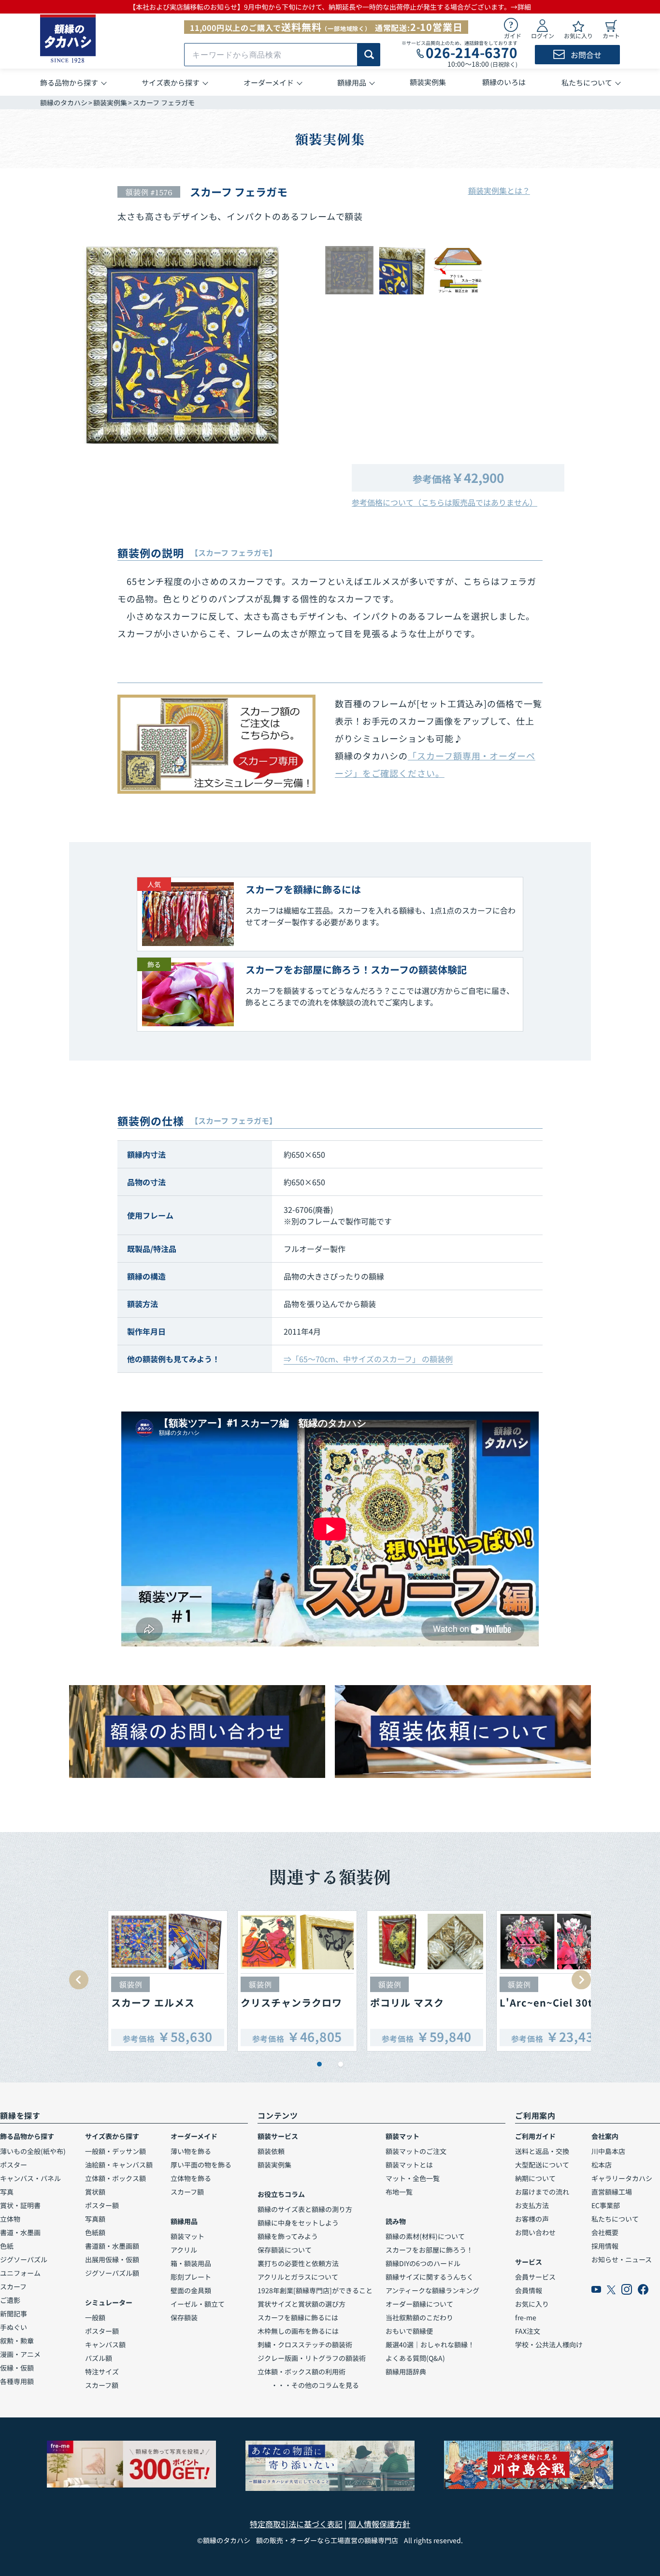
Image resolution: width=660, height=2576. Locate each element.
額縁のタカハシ (64, 102)
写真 (7, 2192)
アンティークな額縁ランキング (432, 2290)
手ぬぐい (14, 2327)
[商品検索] (369, 55)
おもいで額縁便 (409, 2331)
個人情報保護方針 (379, 2524)
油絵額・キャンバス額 (119, 2165)
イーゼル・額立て (198, 2304)
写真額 (95, 2219)
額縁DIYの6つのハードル (423, 2263)
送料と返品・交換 (542, 2151)
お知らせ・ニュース (622, 2259)
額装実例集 (110, 102)
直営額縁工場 (612, 2192)
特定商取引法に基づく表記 (296, 2524)
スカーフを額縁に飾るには (298, 2317)
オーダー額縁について (419, 2304)
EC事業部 (606, 2205)
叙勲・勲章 (17, 2341)
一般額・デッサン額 (115, 2151)
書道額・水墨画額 (112, 2246)
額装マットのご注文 (416, 2151)
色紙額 (95, 2232)
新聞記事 (14, 2314)
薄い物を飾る (191, 2151)
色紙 (7, 2246)
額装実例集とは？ (499, 190)
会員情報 (529, 2290)
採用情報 (605, 2246)
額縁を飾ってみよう (288, 2236)
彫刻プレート (191, 2277)
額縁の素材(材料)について (425, 2236)
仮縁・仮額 (17, 2368)
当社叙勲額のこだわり (419, 2317)
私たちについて (615, 2219)
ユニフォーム (20, 2273)
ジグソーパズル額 (112, 2273)
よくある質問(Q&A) (415, 2358)
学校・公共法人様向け (549, 2344)
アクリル (184, 2250)
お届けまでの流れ (542, 2192)
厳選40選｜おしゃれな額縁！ (430, 2344)
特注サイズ (102, 2372)
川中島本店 (608, 2151)
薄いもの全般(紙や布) (33, 2151)
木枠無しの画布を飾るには (298, 2331)
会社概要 (605, 2232)
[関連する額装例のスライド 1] (319, 2064)
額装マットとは (409, 2165)
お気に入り (532, 2304)
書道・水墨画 (20, 2232)
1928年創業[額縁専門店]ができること (315, 2290)
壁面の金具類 (191, 2290)
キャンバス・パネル (30, 2178)
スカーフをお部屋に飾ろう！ (429, 2250)
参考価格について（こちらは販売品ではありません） (445, 502)
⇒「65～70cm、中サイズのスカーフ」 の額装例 (368, 1359)
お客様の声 (532, 2219)
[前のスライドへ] (79, 1980)
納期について (535, 2178)
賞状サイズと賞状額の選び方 (301, 2304)
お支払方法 (532, 2205)
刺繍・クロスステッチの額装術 (305, 2344)
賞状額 (95, 2192)
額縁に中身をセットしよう (298, 2223)
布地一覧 (399, 2192)
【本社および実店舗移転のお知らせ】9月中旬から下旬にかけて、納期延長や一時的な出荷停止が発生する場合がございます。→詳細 (330, 7)
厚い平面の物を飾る (201, 2165)
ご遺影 (10, 2300)
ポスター (14, 2165)
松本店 (602, 2165)
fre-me (526, 2317)
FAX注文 (528, 2331)
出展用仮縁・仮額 (112, 2259)
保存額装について (285, 2250)
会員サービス (535, 2277)
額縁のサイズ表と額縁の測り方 (305, 2209)
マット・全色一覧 (413, 2178)
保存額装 (184, 2317)
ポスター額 (102, 2205)
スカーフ (13, 2286)
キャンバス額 (105, 2344)
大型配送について (542, 2165)
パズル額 (99, 2358)
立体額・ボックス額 (115, 2178)
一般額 (95, 2317)
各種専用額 (17, 2381)
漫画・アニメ (20, 2354)
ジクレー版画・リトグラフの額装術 (312, 2358)
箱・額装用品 (191, 2263)
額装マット (187, 2236)
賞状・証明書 (20, 2205)
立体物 (10, 2219)
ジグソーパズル (24, 2259)
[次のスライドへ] (581, 1980)
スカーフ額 (102, 2385)
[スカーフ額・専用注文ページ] (216, 744)
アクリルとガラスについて (298, 2277)
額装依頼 (271, 2151)
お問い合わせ (535, 2232)
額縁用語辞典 (406, 2372)
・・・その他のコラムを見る (308, 2385)
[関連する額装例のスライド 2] (341, 2064)
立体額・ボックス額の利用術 (301, 2372)
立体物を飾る (191, 2178)
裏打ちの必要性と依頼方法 (298, 2263)
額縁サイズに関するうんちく (430, 2277)
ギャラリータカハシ (622, 2178)
